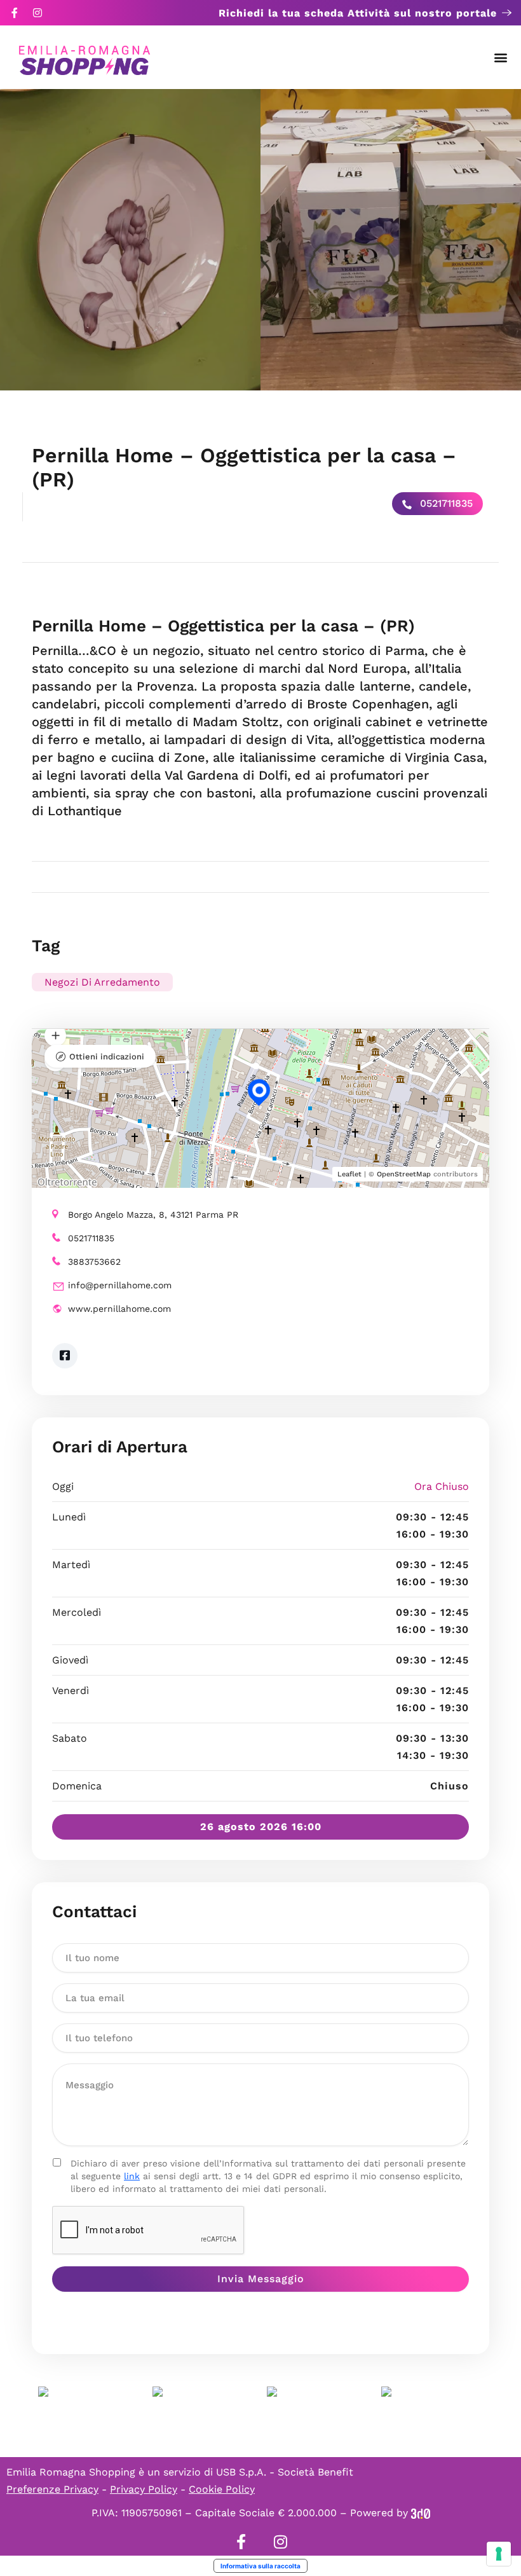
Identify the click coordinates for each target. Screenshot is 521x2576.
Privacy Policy (144, 2489)
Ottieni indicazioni (107, 1057)
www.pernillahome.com (119, 1309)
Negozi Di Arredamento (102, 982)
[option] (130, 240)
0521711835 (445, 503)
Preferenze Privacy (52, 2489)
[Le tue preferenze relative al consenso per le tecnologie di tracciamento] (499, 2554)
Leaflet (349, 1174)
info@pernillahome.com (120, 1285)
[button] (501, 58)
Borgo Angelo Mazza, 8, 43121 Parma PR (153, 1215)
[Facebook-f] (15, 13)
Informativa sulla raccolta (260, 2566)
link (132, 2176)
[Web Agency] (421, 2513)
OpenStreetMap (404, 1174)
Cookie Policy (222, 2489)
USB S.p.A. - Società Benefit (285, 2472)
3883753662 (94, 1262)
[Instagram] (37, 13)
